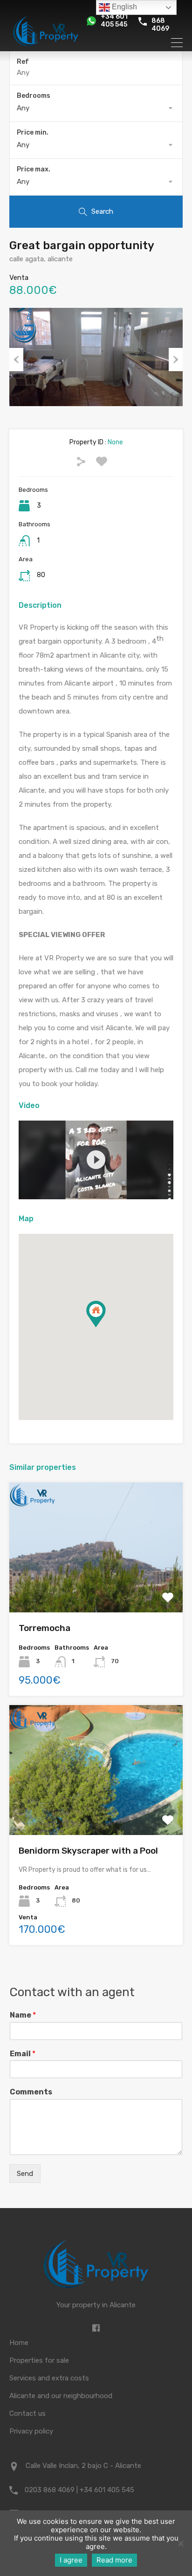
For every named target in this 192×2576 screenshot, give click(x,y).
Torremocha (45, 1628)
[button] (106, 1327)
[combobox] (96, 108)
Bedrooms (34, 96)
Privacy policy (31, 2431)
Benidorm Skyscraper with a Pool (88, 1851)
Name (23, 2015)
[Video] (96, 1160)
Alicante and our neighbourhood (61, 2396)
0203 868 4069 (160, 21)
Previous (16, 360)
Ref (23, 62)
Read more (114, 2560)
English (123, 7)
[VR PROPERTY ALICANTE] (46, 47)
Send (25, 2174)
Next (176, 360)
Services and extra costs (49, 2378)
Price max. (34, 169)
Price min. (33, 133)
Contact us (27, 2413)
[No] (180, 2544)
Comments (31, 2092)
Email (23, 2054)
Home (19, 2343)
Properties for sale (39, 2360)
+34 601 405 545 (114, 21)
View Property (96, 1587)
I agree (71, 2560)
